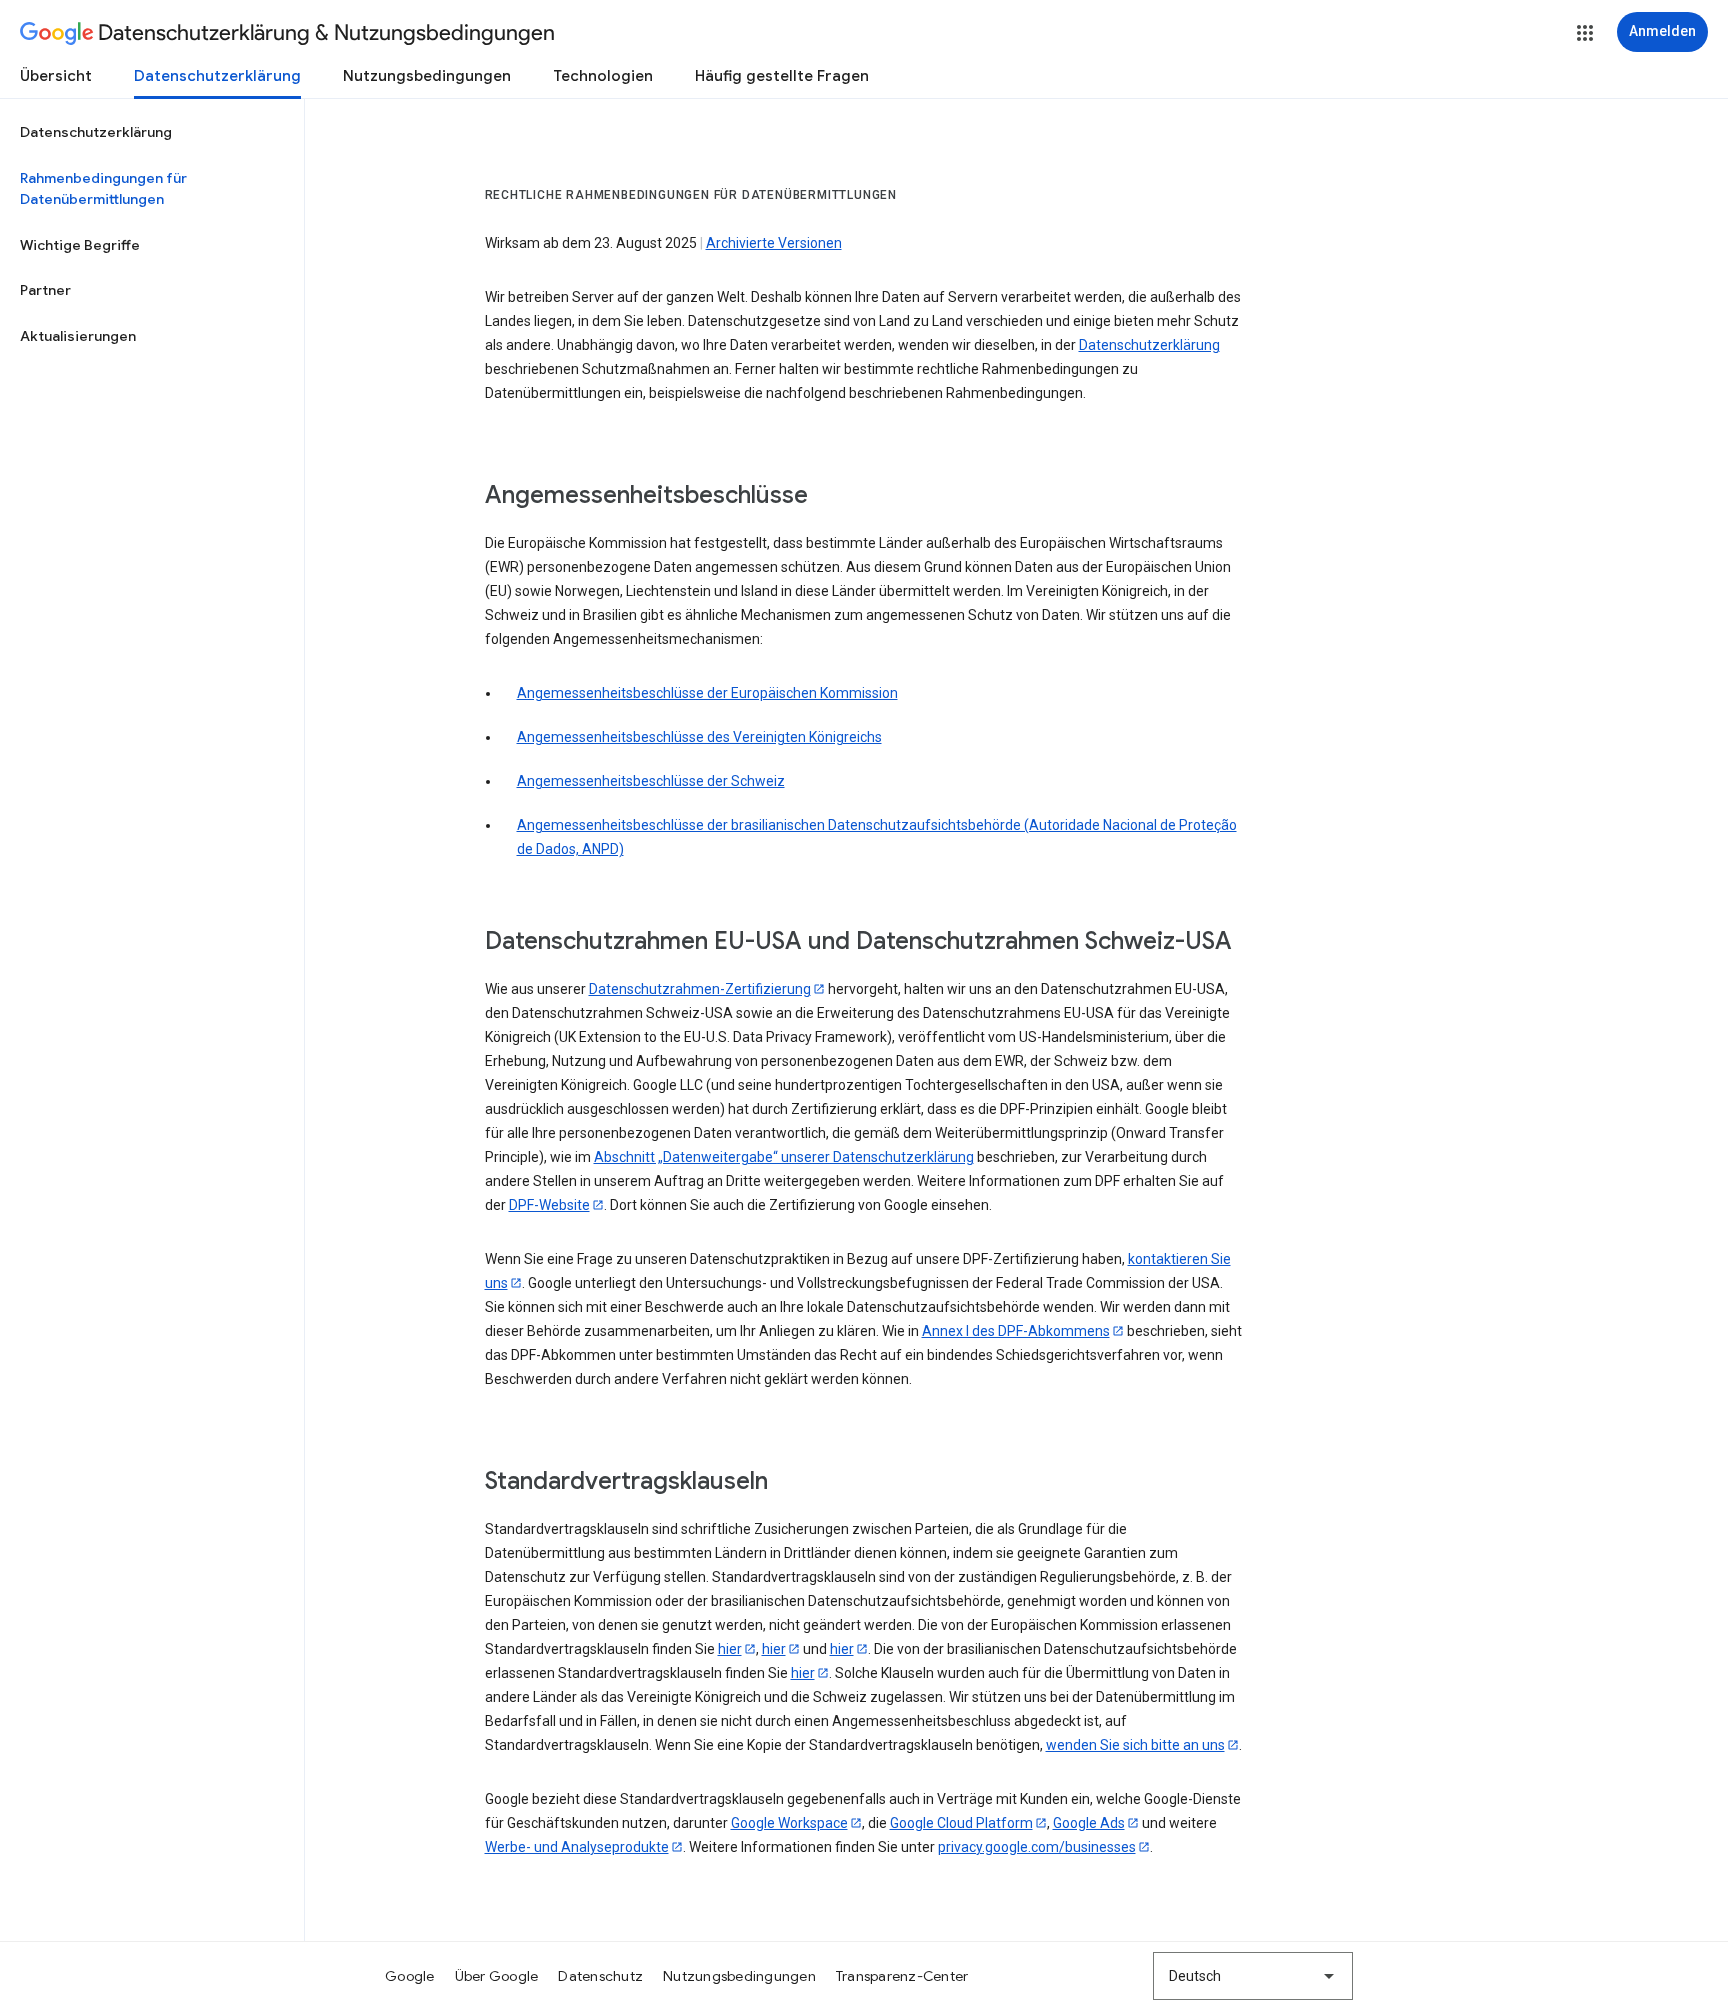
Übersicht (56, 76)
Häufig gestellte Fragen (782, 76)
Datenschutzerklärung (217, 76)
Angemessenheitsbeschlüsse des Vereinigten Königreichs (699, 737)
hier (730, 1649)
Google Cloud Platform (961, 1823)
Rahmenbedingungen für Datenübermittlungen (103, 189)
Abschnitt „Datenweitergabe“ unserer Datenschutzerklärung (784, 1157)
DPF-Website (549, 1205)
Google (410, 1976)
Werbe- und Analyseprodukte (577, 1847)
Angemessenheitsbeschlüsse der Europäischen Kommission (707, 693)
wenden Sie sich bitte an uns (1135, 1745)
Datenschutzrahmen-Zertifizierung (700, 989)
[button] (1585, 33)
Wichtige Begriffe (80, 245)
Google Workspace (789, 1823)
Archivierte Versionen (774, 243)
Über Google (497, 1976)
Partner (45, 290)
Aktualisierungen (78, 336)
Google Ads (1089, 1823)
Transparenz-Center (902, 1976)
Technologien (603, 76)
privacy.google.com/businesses (1037, 1847)
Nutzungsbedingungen (427, 76)
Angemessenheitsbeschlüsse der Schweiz (651, 781)
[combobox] (1253, 1976)
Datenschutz (600, 1976)
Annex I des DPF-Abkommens (1016, 1331)
